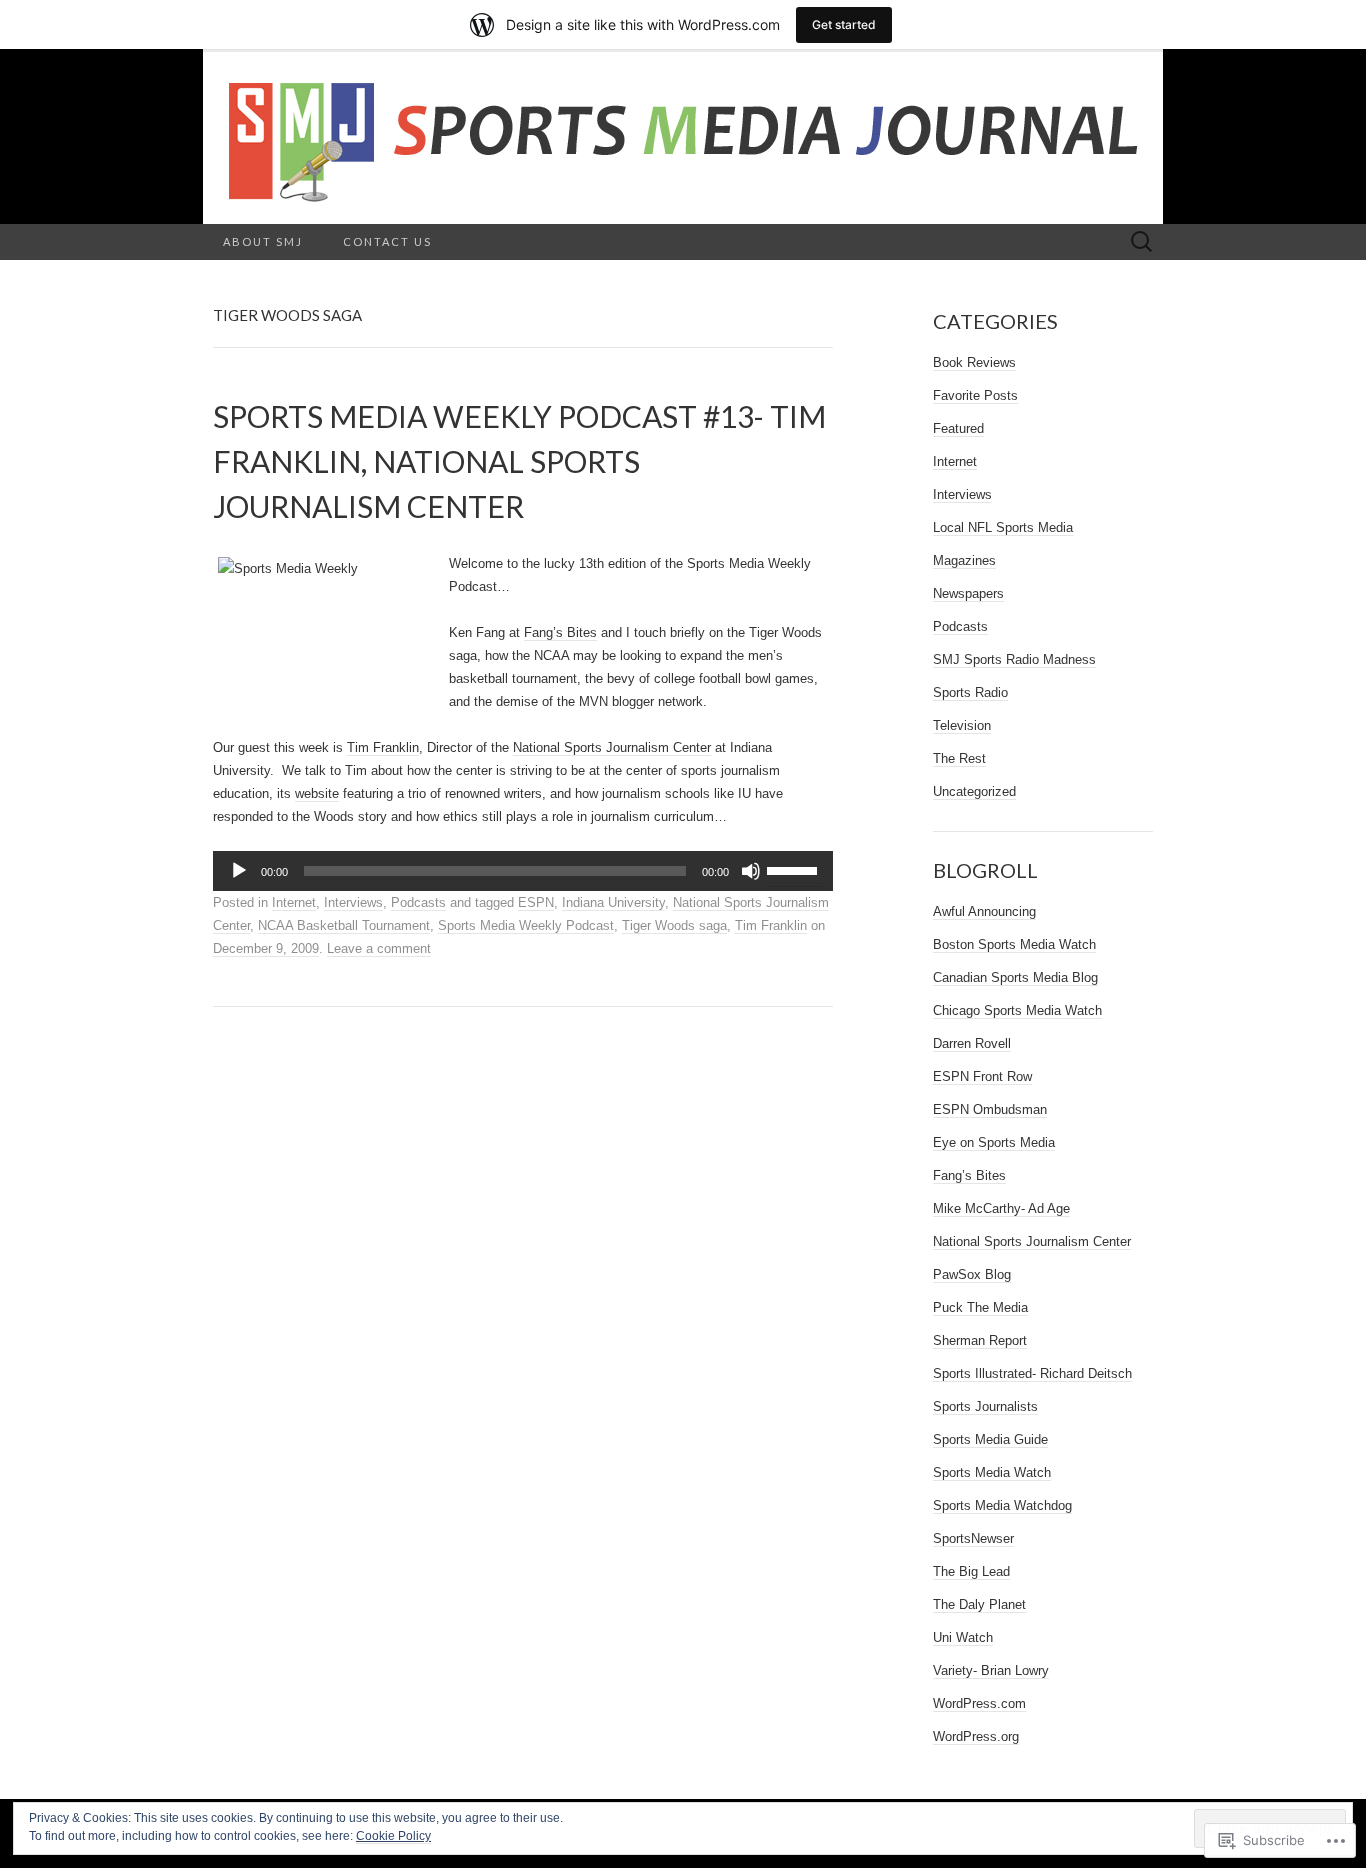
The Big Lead (971, 1571)
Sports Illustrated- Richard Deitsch (1032, 1373)
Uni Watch (963, 1637)
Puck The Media (980, 1307)
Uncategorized (974, 791)
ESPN (536, 902)
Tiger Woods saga (674, 925)
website (317, 793)
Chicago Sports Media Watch (1017, 1010)
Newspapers (968, 593)
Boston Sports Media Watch (1014, 944)
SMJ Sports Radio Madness (1014, 659)
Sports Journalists (985, 1406)
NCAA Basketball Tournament (344, 925)
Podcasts (418, 902)
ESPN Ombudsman (990, 1109)
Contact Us (387, 241)
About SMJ (263, 241)
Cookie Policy (393, 1836)
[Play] (239, 871)
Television (962, 725)
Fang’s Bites (560, 632)
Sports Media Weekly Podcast (526, 925)
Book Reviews (974, 362)
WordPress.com (979, 1703)
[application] (523, 871)
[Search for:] (1142, 242)
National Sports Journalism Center (612, 747)
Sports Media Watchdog (1002, 1505)
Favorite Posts (975, 395)
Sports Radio (970, 692)
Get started (844, 24)
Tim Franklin (383, 747)
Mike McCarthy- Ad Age (1001, 1208)
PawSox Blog (972, 1274)
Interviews (353, 902)
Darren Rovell (972, 1043)
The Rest (959, 758)
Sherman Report (980, 1340)
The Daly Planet (979, 1604)
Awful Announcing (984, 911)
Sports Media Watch (992, 1472)
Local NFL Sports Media (1003, 527)
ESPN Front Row (982, 1076)
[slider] (795, 869)
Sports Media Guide (990, 1439)
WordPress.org (976, 1736)
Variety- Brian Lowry (991, 1670)
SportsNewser (973, 1538)
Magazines (964, 560)
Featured (958, 428)
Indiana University (613, 902)
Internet (294, 902)
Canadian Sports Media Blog (1015, 977)
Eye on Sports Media (994, 1142)
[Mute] (751, 871)
